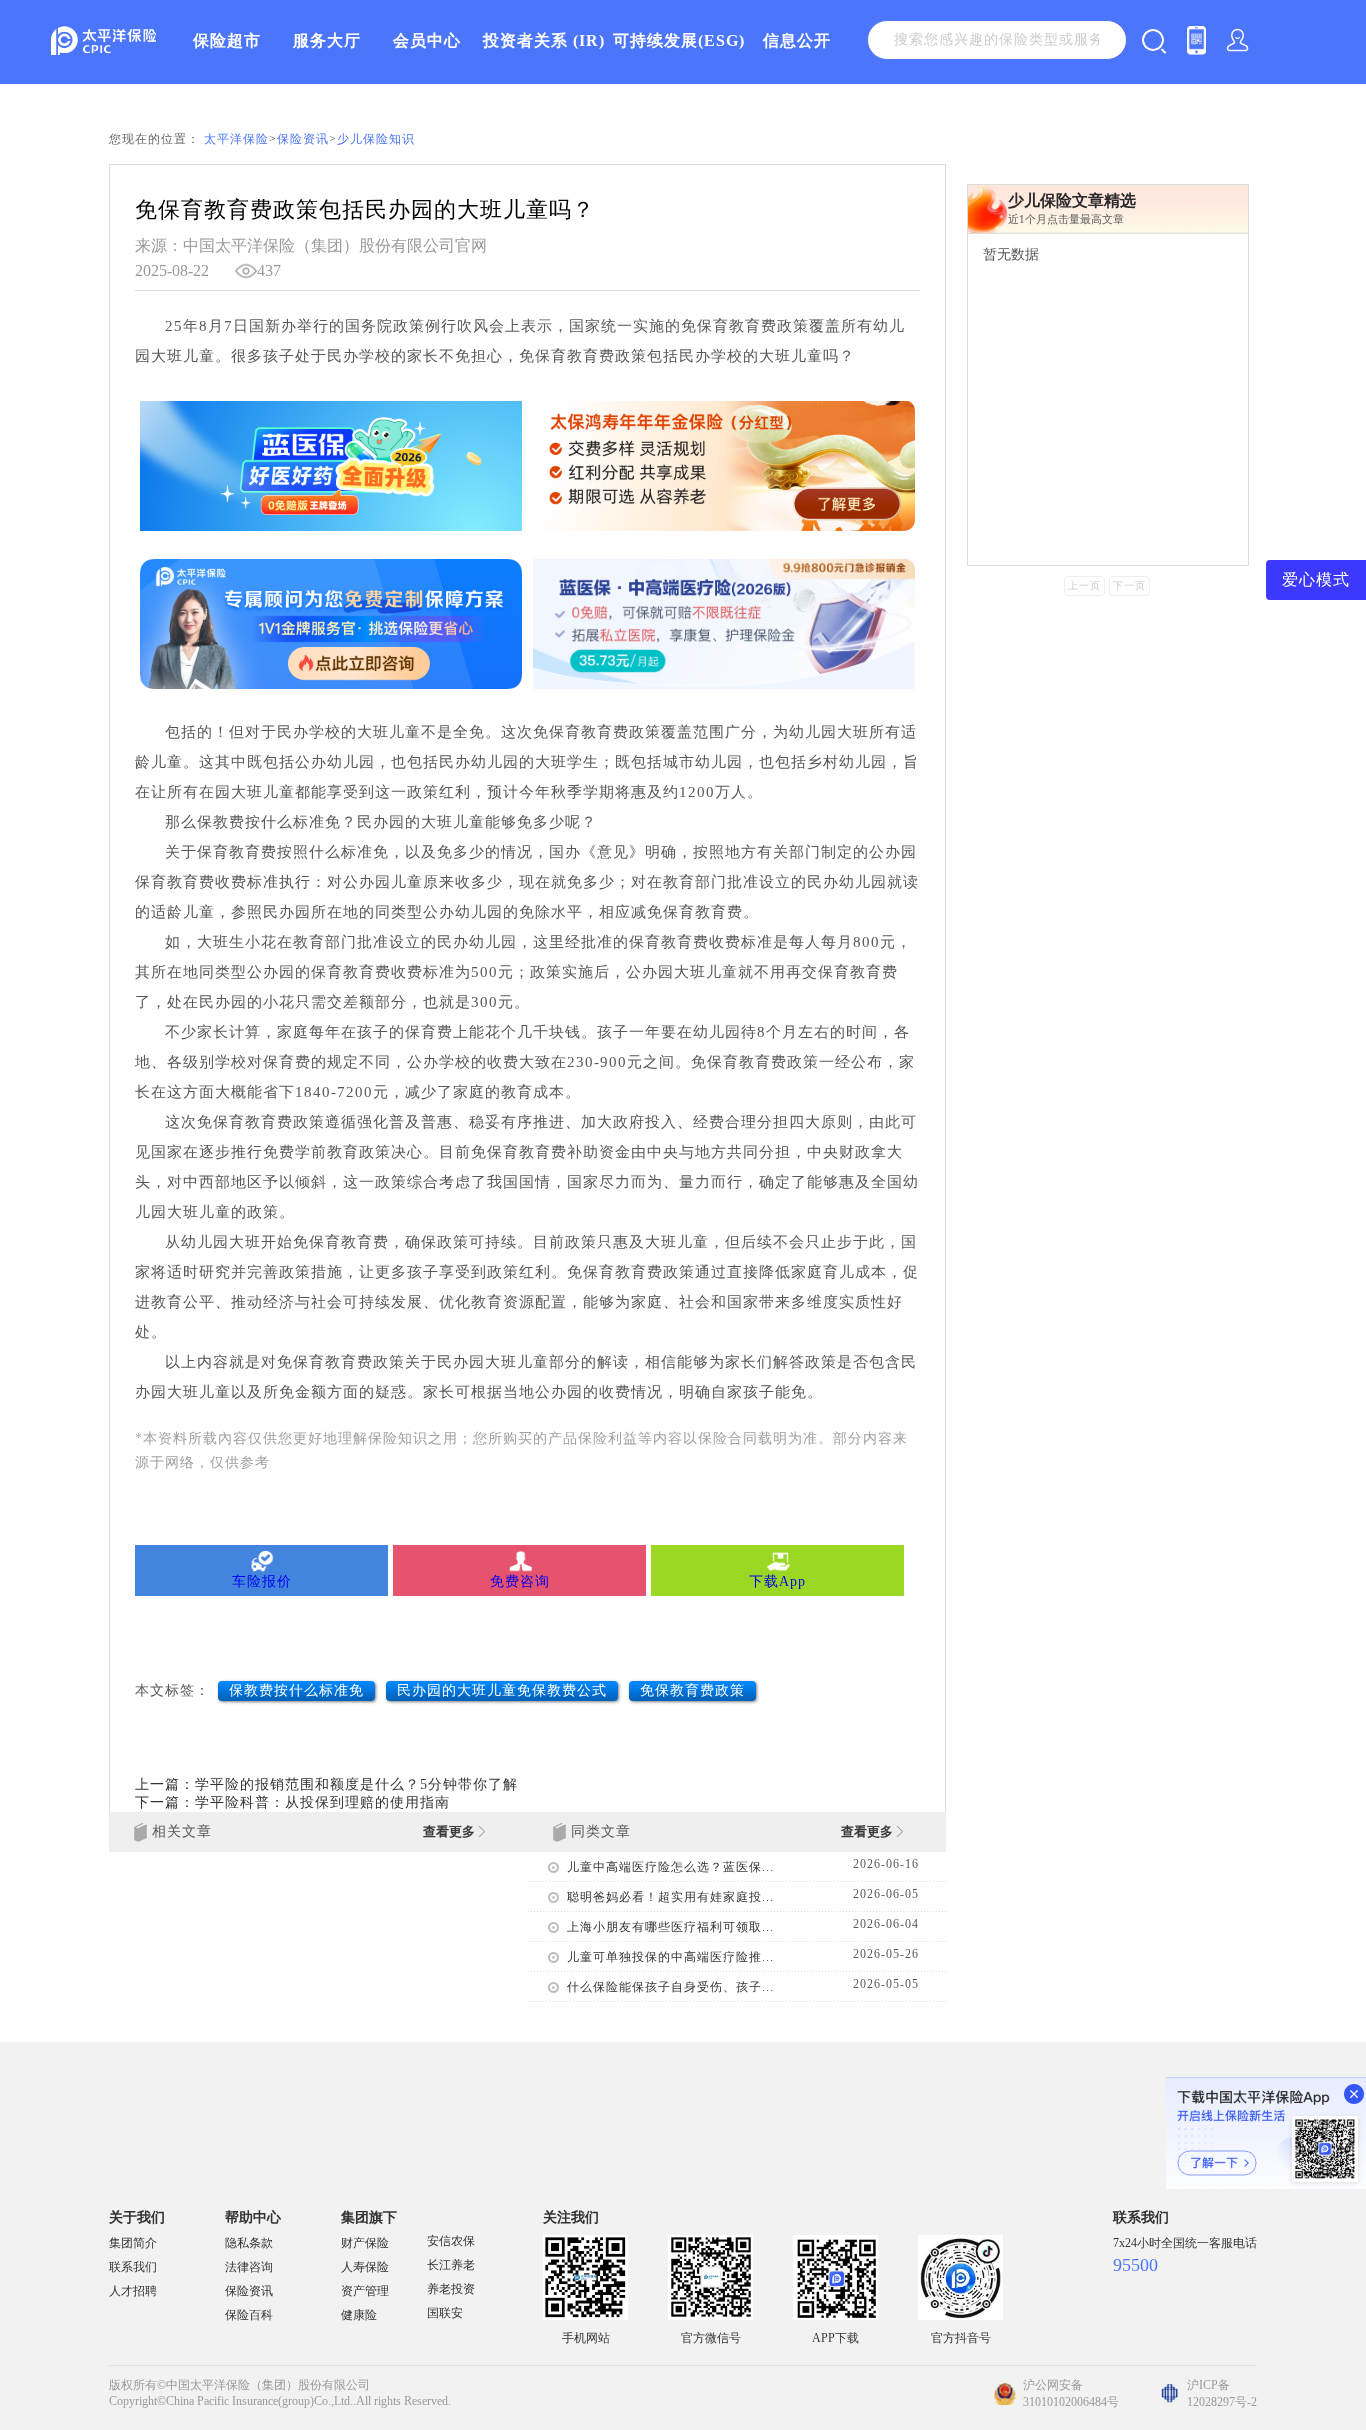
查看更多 (450, 1831)
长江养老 (451, 2265)
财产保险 (365, 2243)
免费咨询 (520, 1581)
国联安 (445, 2313)
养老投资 (451, 2289)
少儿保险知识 (376, 139)
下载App (777, 1581)
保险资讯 (303, 139)
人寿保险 (365, 2267)
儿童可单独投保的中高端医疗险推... (670, 1957)
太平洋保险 (236, 139)
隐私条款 (249, 2243)
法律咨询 (249, 2267)
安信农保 (451, 2241)
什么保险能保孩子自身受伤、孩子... (670, 1987)
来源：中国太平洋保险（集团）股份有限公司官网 (311, 245)
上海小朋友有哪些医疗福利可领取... (670, 1927)
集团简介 (133, 2243)
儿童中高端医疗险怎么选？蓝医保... (670, 1867)
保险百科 (249, 2315)
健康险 (359, 2315)
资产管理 (365, 2291)
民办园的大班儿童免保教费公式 (502, 1690)
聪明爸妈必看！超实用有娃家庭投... (670, 1897)
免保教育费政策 (692, 1690)
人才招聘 (133, 2291)
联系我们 (133, 2267)
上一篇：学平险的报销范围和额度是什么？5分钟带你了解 (326, 1784)
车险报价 (262, 1581)
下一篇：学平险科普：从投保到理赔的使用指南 (292, 1802)
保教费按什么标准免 (296, 1690)
